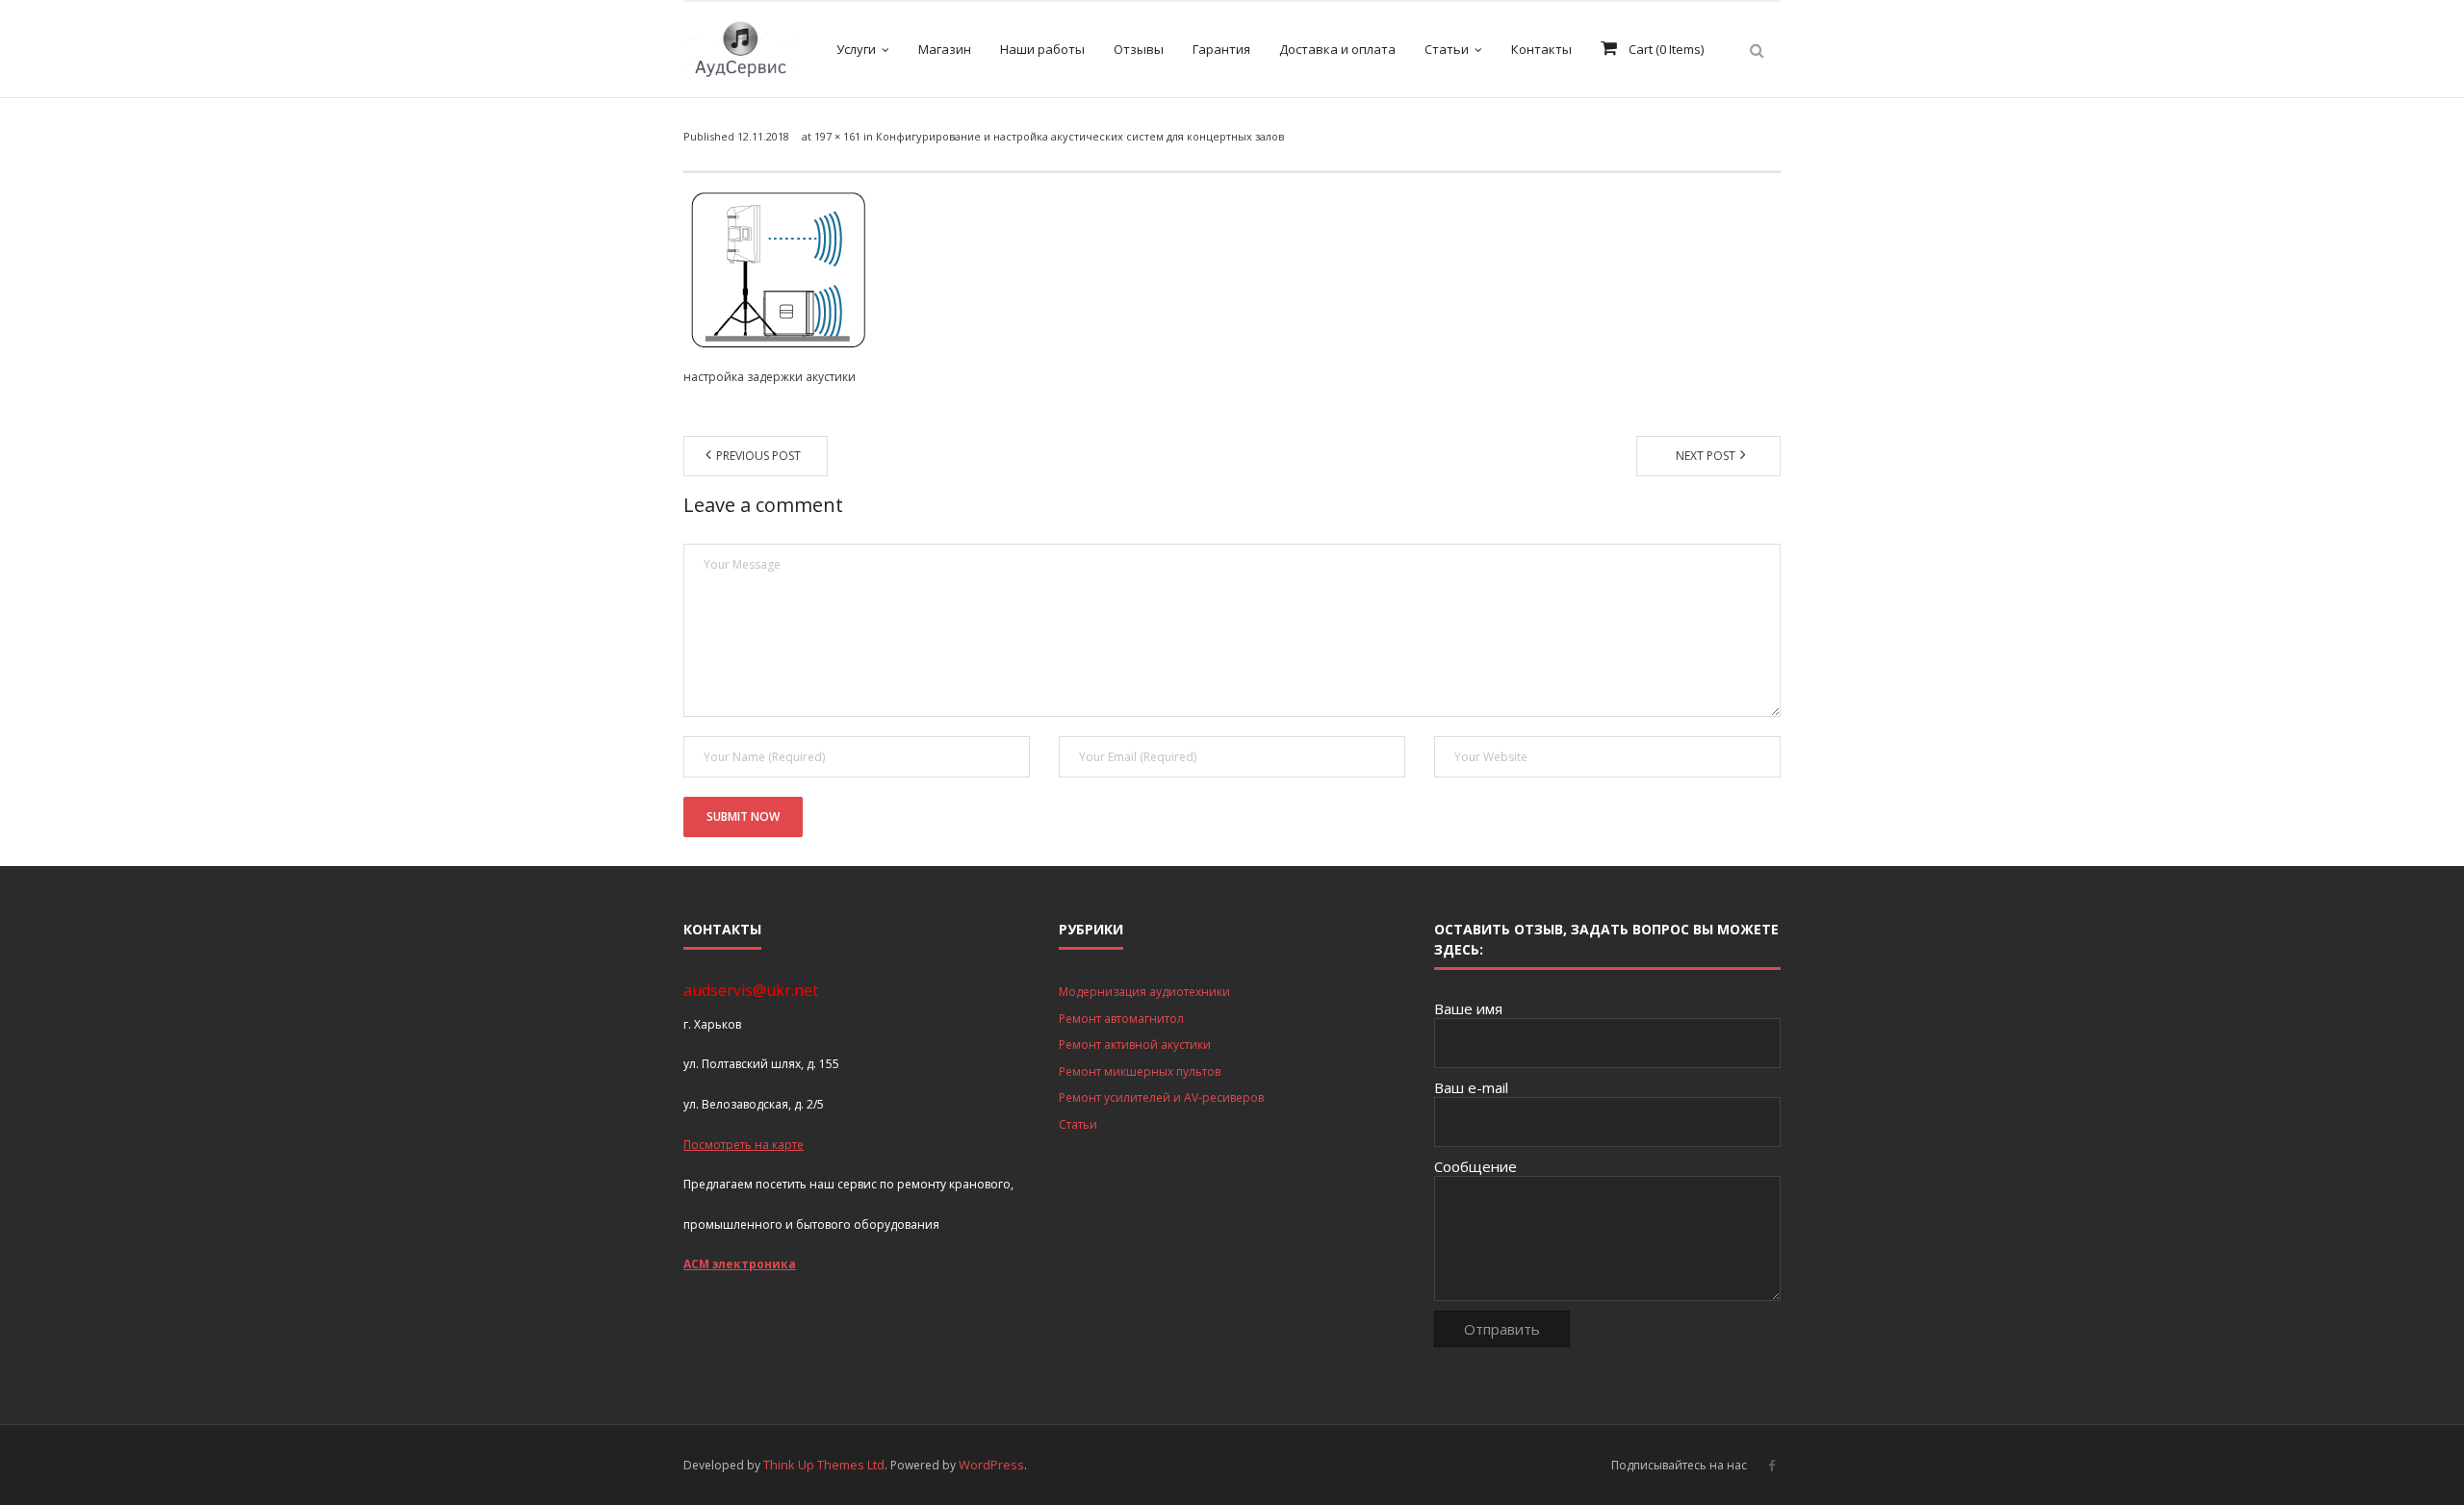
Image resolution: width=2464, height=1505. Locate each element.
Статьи (1078, 1124)
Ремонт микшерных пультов (1140, 1071)
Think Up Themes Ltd (824, 1465)
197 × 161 (837, 136)
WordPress (991, 1465)
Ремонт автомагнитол (1121, 1019)
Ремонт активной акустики (1135, 1045)
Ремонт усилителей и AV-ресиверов (1161, 1097)
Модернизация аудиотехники (1144, 992)
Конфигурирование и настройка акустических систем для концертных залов (1080, 136)
